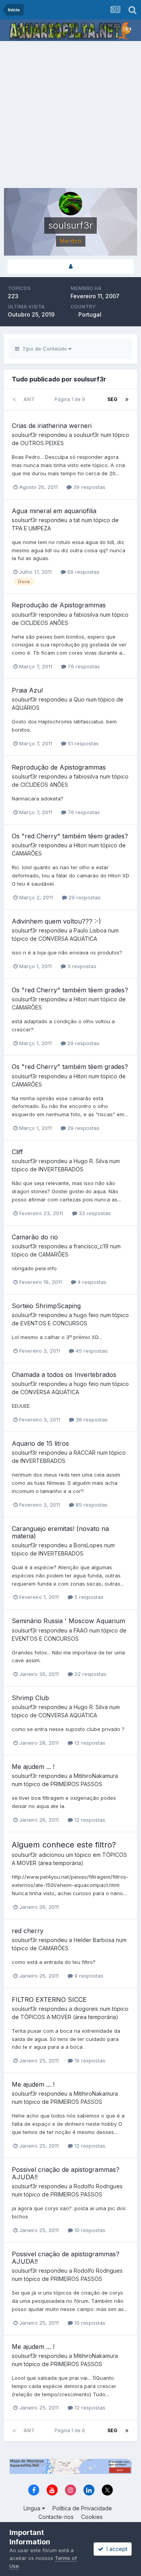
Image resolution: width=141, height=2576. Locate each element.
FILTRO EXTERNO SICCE (49, 2000)
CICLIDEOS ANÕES (44, 623)
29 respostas (84, 897)
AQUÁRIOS (26, 708)
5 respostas (88, 1597)
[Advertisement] (70, 115)
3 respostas (81, 966)
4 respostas (91, 1282)
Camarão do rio (35, 1237)
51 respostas (82, 743)
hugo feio (86, 1315)
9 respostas (88, 1976)
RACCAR (85, 1453)
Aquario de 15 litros (40, 1443)
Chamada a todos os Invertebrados (64, 1375)
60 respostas (83, 572)
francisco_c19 (91, 1246)
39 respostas (89, 487)
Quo (79, 699)
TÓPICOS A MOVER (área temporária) (69, 2017)
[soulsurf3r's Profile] (70, 266)
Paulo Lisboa (90, 930)
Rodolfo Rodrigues (98, 2186)
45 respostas (91, 1351)
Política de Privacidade (82, 2508)
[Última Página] (127, 399)
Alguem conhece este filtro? (64, 1845)
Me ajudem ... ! (33, 1767)
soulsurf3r (24, 435)
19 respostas (89, 2060)
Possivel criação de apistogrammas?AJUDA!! (66, 2173)
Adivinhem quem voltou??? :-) (56, 921)
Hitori (80, 845)
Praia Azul (27, 690)
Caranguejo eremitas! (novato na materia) (60, 1532)
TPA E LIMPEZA (31, 528)
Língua (33, 2508)
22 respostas (90, 1674)
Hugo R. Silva (91, 1161)
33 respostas (94, 1213)
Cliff (17, 1152)
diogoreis (86, 2009)
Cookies (92, 2517)
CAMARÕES (27, 853)
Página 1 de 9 (71, 399)
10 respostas (89, 2230)
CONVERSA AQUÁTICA (68, 939)
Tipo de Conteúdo (44, 349)
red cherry (28, 1931)
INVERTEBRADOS (61, 1169)
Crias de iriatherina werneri (52, 426)
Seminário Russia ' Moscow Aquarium (68, 1621)
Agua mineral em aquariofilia (54, 511)
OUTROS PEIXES (42, 443)
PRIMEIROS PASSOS (76, 1784)
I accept (115, 2549)
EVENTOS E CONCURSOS (54, 1323)
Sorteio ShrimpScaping (46, 1306)
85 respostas (91, 1505)
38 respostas (91, 1420)
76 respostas (83, 666)
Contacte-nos (56, 2517)
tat (77, 520)
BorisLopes (88, 1545)
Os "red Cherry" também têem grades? (70, 836)
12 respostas (89, 1743)
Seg (112, 399)
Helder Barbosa (94, 1940)
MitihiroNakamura (96, 1776)
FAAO (81, 1630)
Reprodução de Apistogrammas (59, 605)
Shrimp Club (30, 1698)
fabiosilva (86, 615)
